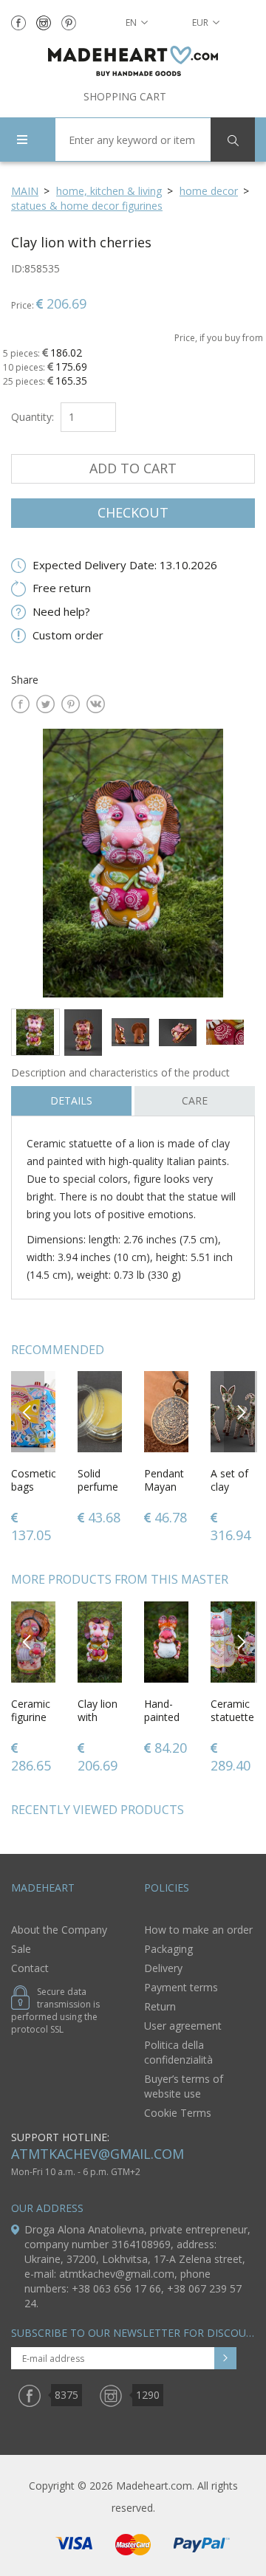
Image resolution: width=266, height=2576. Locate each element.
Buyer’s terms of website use (184, 2086)
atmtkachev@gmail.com (98, 2154)
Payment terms (181, 1987)
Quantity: (33, 417)
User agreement (183, 2026)
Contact (30, 1968)
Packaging (168, 1949)
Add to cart (133, 468)
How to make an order (198, 1930)
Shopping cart (125, 96)
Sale (21, 1949)
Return (160, 2006)
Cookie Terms (178, 2113)
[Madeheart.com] (133, 61)
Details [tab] (71, 1100)
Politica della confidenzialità (178, 2052)
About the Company (59, 1930)
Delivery (163, 1968)
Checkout (133, 512)
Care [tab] (195, 1100)
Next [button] (241, 1411)
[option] (133, 863)
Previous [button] (28, 1411)
